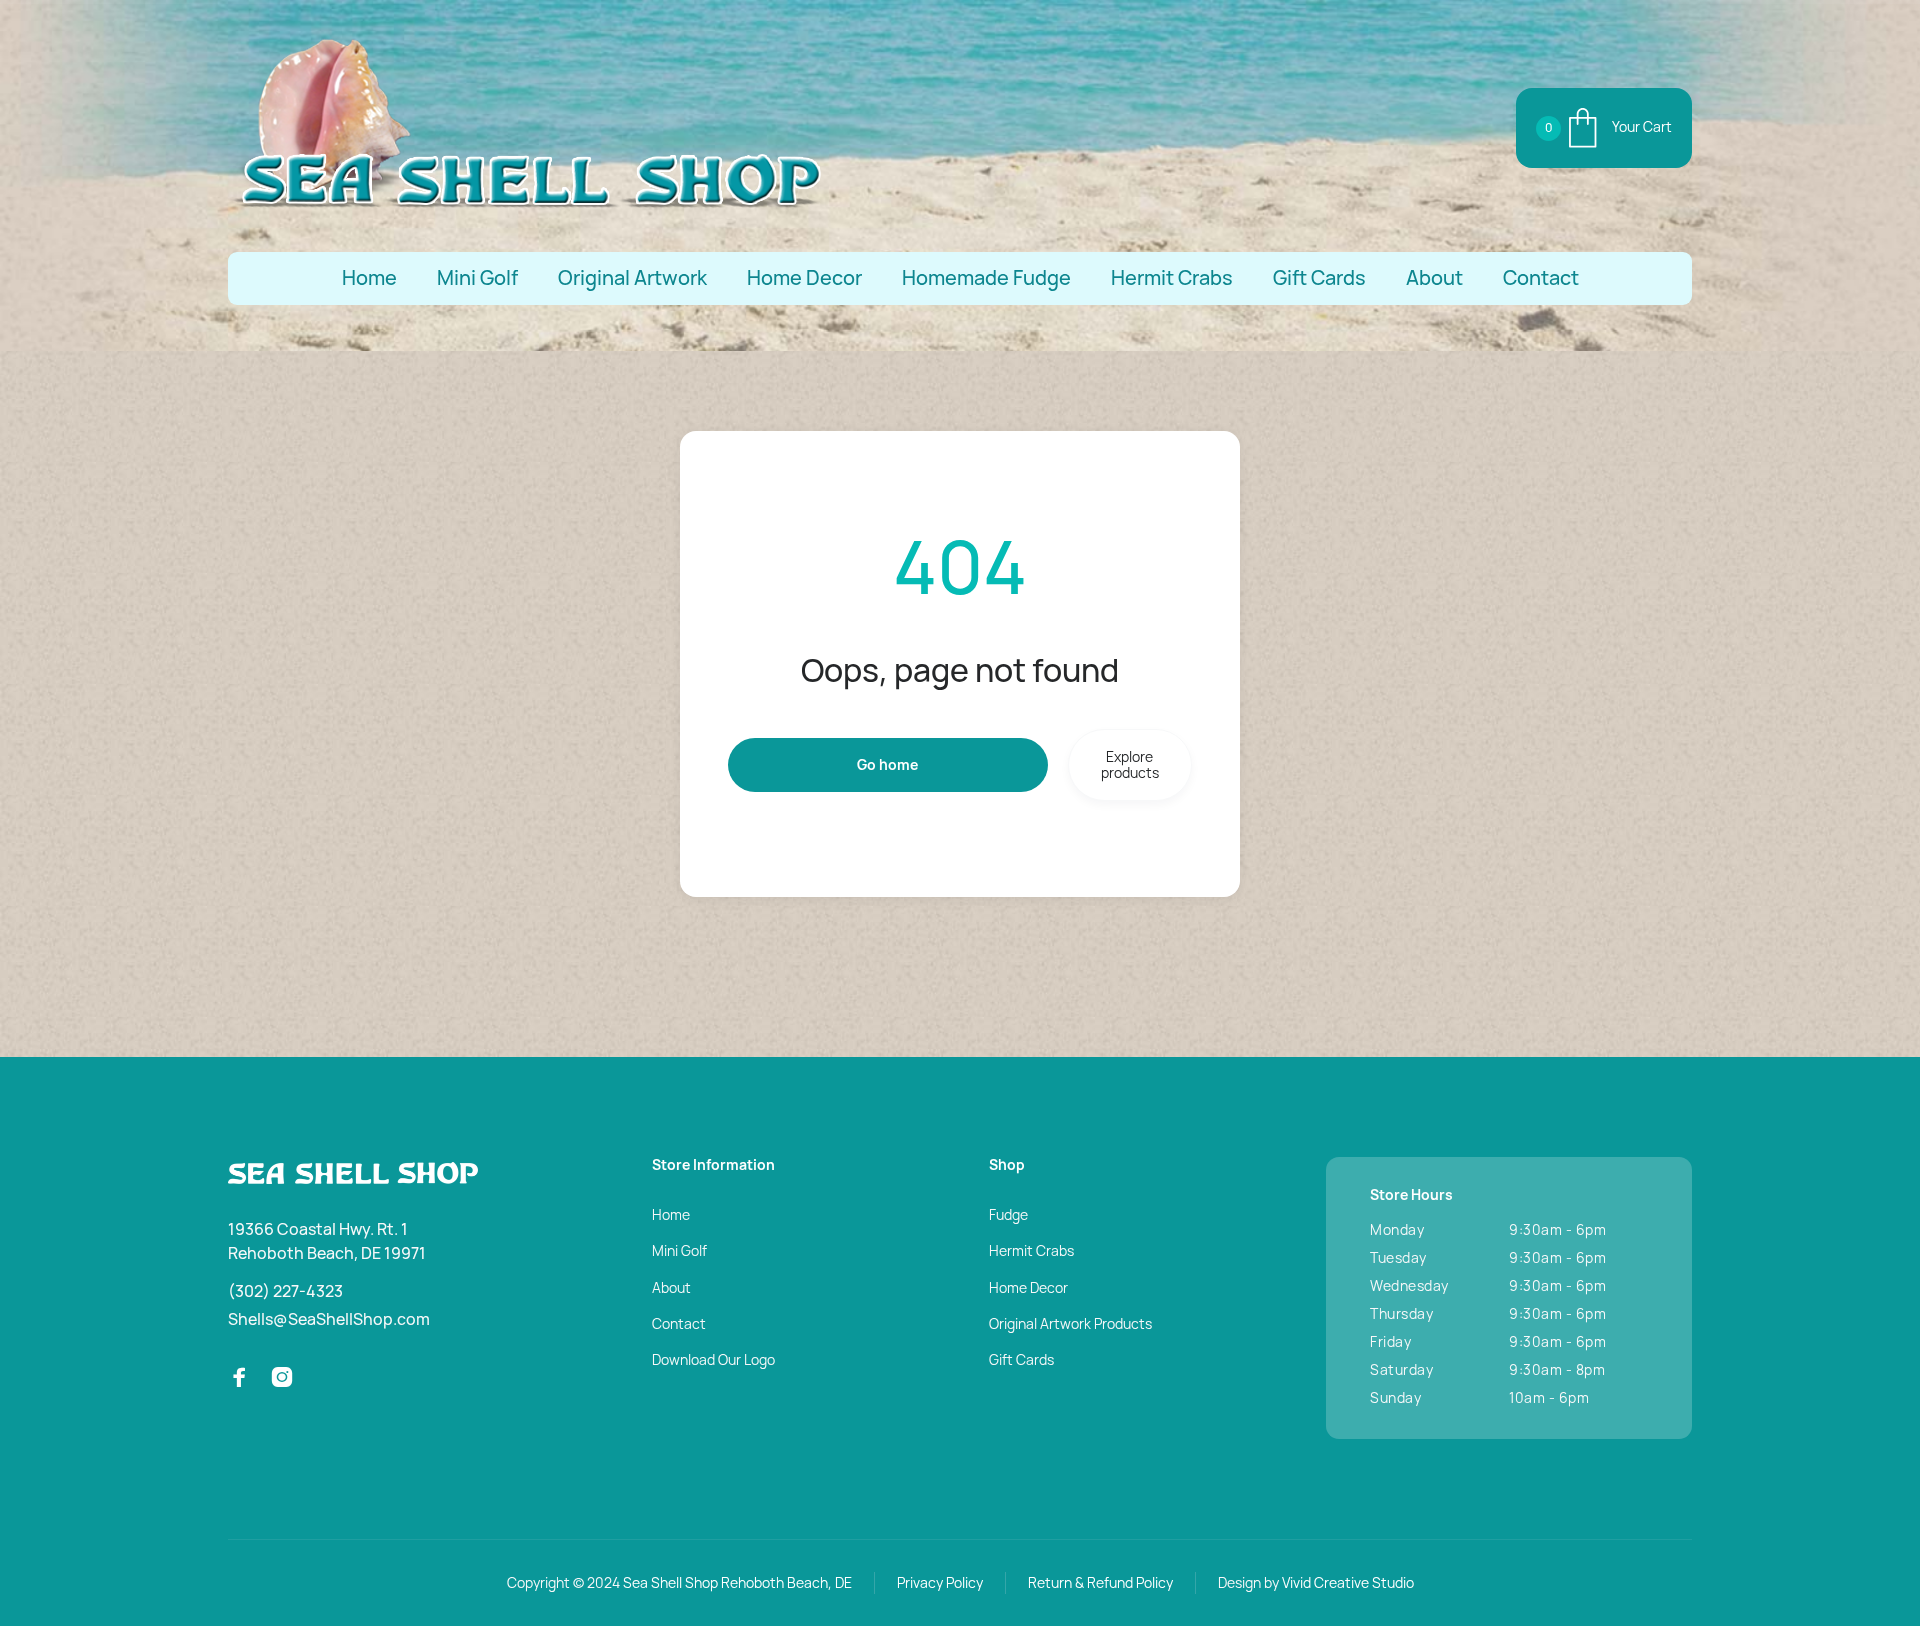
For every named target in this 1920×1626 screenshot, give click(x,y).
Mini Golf (477, 278)
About (1434, 278)
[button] (1604, 128)
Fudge (1008, 1214)
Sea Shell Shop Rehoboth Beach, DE (737, 1582)
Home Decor (804, 278)
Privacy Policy (940, 1582)
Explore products (1130, 764)
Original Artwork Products (1070, 1323)
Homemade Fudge (986, 278)
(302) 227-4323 (285, 1291)
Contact (1541, 278)
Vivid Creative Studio (1348, 1582)
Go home (887, 764)
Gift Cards (1319, 278)
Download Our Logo (713, 1359)
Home (369, 278)
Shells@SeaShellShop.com (329, 1319)
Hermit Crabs (1172, 278)
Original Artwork (632, 278)
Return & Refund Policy (1100, 1582)
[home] (528, 128)
